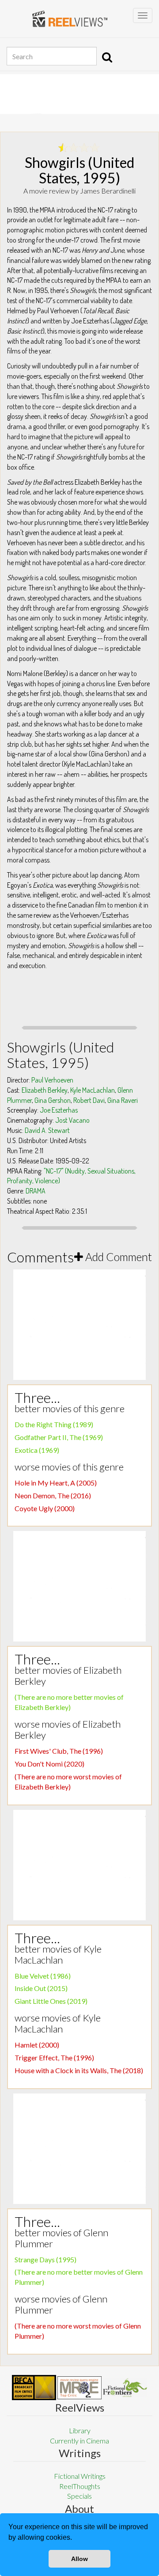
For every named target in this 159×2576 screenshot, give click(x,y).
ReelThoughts (80, 2486)
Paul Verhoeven (52, 1080)
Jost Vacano (72, 1120)
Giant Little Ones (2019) (51, 2001)
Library (80, 2430)
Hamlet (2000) (37, 2045)
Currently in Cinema (79, 2441)
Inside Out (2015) (41, 1988)
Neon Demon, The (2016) (53, 1495)
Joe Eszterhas (59, 1110)
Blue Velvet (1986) (43, 1976)
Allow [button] (79, 2559)
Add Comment (117, 1257)
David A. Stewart (47, 1130)
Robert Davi (89, 1100)
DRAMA (36, 1191)
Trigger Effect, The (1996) (54, 2057)
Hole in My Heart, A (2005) (56, 1483)
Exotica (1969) (37, 1450)
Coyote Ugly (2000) (45, 1508)
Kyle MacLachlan (93, 1090)
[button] (75, 2538)
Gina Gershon (53, 1100)
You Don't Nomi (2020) (49, 1764)
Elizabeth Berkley (45, 1090)
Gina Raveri (123, 1100)
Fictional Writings (80, 2476)
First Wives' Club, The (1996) (59, 1751)
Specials (79, 2496)
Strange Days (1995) (45, 2259)
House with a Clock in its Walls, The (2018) (79, 2070)
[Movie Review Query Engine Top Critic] (79, 2388)
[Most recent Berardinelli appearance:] (125, 2388)
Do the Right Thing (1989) (54, 1424)
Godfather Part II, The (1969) (59, 1437)
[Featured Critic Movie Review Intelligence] (34, 2388)
